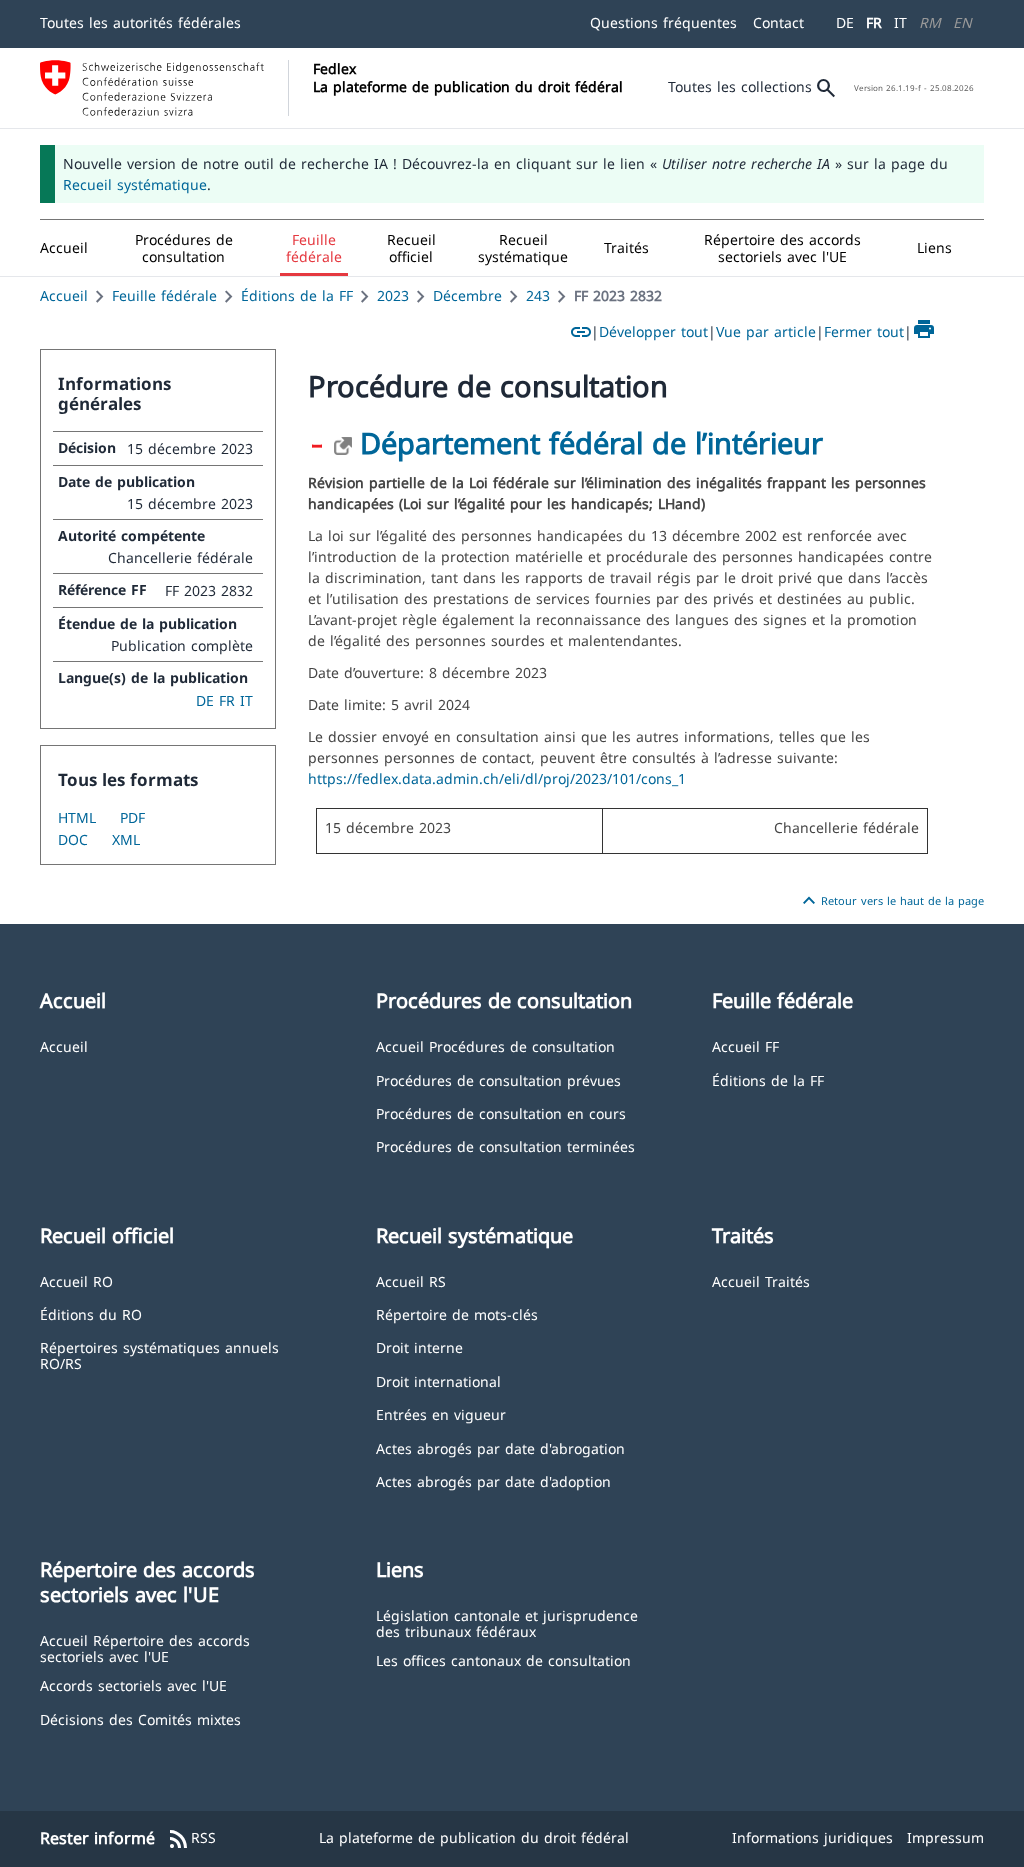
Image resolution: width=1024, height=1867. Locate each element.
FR (874, 22)
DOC (73, 839)
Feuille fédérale (164, 295)
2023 (393, 295)
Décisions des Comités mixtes (140, 1718)
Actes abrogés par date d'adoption (493, 1480)
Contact (778, 22)
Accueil (64, 295)
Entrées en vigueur (441, 1413)
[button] (184, 248)
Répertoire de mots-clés (457, 1313)
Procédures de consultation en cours (501, 1112)
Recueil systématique (135, 184)
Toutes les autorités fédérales (140, 22)
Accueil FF (745, 1045)
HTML (77, 817)
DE (845, 22)
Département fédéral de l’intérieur (591, 442)
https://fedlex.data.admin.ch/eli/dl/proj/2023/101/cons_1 (497, 778)
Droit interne (419, 1346)
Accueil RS (411, 1280)
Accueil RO (76, 1280)
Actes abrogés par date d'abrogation (500, 1447)
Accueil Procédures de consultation (495, 1045)
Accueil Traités (761, 1280)
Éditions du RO (91, 1313)
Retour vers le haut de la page (890, 901)
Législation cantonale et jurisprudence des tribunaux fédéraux (507, 1622)
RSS (191, 1839)
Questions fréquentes (663, 22)
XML (126, 839)
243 (538, 295)
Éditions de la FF (297, 295)
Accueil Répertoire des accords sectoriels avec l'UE (145, 1647)
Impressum (945, 1837)
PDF (132, 817)
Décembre (467, 295)
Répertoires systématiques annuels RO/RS (159, 1354)
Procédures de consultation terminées (505, 1145)
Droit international (438, 1380)
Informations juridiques (812, 1837)
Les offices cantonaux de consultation (503, 1659)
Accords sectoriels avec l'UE (133, 1684)
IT (900, 22)
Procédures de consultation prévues (498, 1079)
